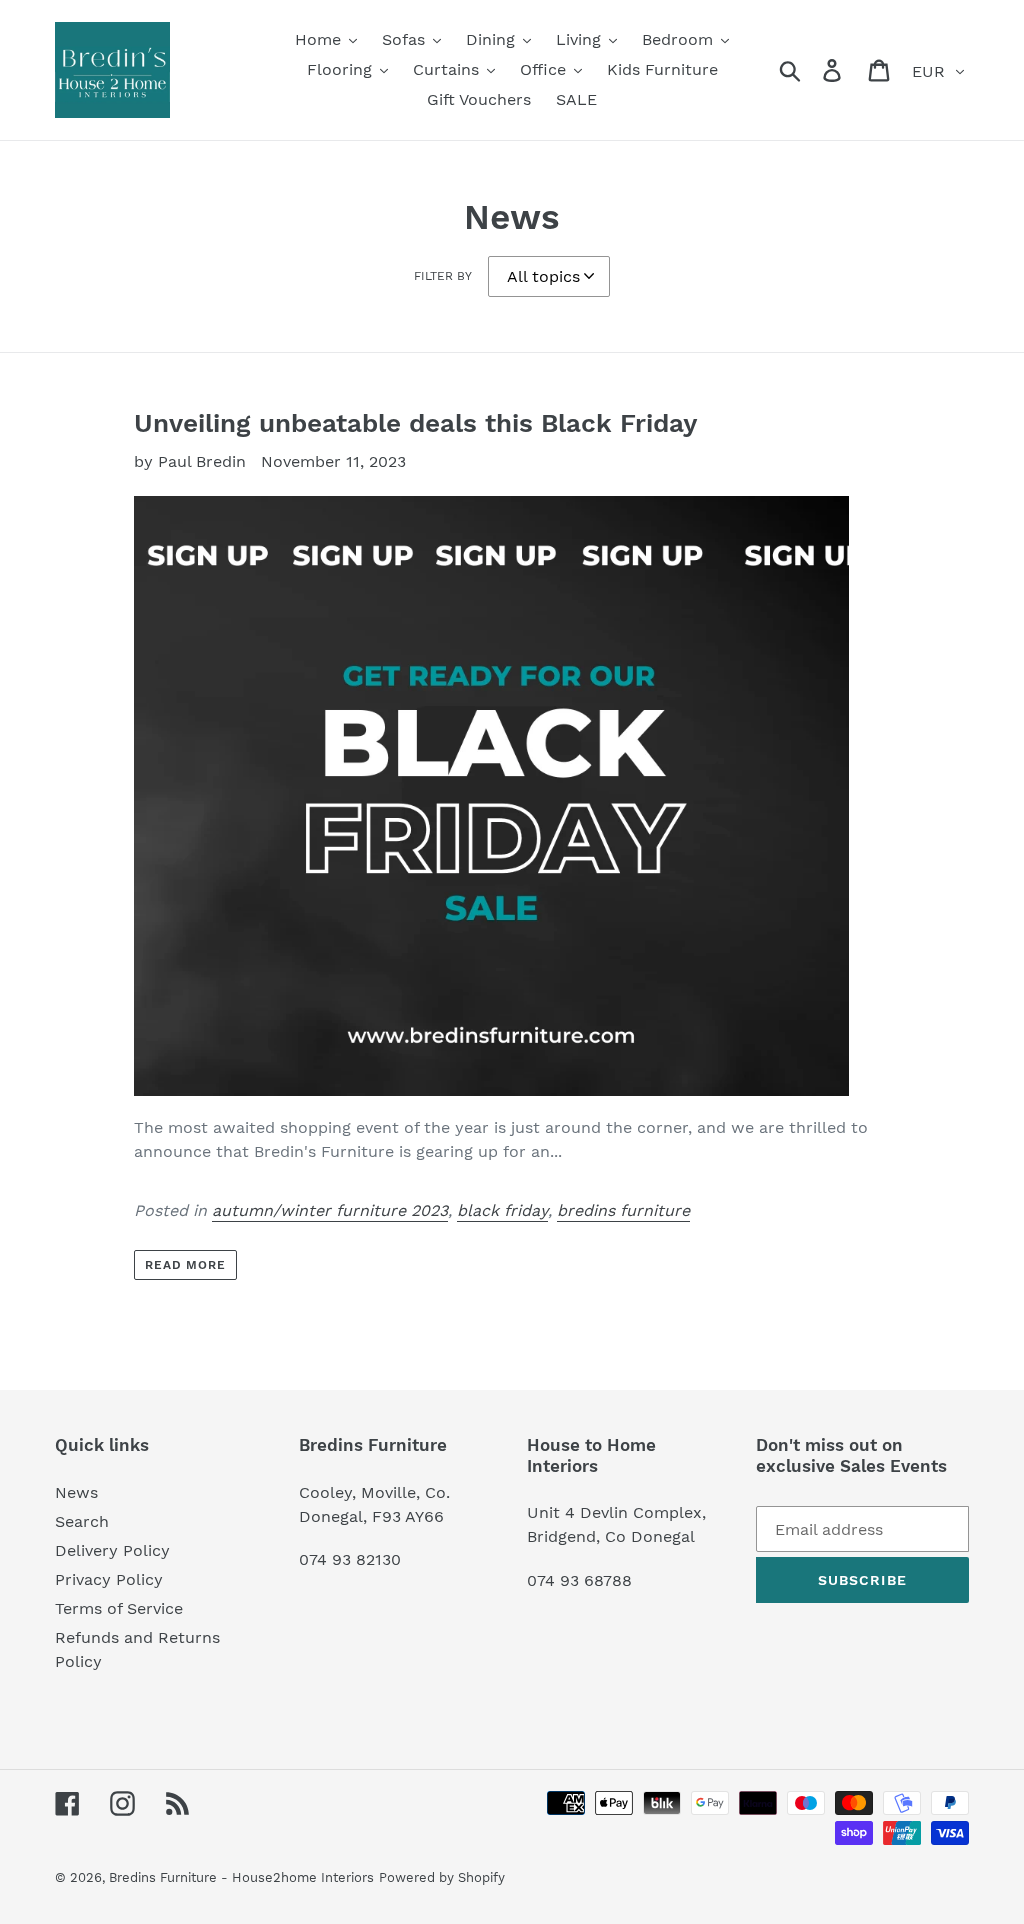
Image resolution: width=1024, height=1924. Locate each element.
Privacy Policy (109, 1579)
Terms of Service (119, 1608)
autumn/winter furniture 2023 (330, 1210)
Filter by (443, 276)
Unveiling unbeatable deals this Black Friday (415, 423)
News (76, 1492)
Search (82, 1521)
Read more (186, 1265)
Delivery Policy (112, 1550)
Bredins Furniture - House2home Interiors (241, 1877)
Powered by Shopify (442, 1877)
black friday (502, 1210)
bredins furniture (623, 1210)
